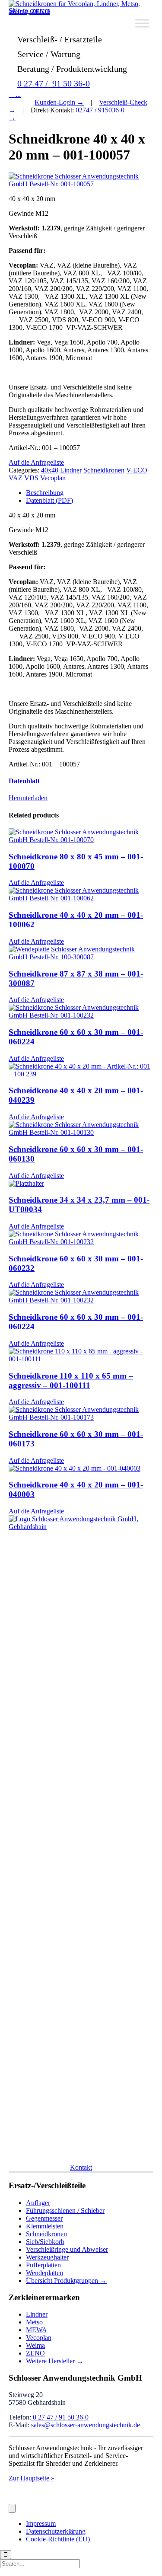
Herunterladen (28, 798)
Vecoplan (53, 478)
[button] (81, 2167)
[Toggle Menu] (142, 23)
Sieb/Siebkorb (45, 2242)
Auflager (38, 2203)
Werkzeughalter (47, 2257)
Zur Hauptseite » (32, 2478)
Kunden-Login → (59, 102)
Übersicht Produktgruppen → (66, 2281)
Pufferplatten (43, 2265)
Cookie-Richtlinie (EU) (58, 2539)
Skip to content (29, 11)
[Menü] (12, 2508)
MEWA (37, 2330)
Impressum (41, 2523)
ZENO (35, 2353)
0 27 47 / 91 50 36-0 (54, 83)
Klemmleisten (45, 2226)
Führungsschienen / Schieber (65, 2211)
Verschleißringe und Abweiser (67, 2249)
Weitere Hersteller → (55, 2361)
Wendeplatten (44, 2273)
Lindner (71, 470)
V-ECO (137, 470)
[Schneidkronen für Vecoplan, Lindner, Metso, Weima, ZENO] (81, 11)
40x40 (50, 470)
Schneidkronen (104, 470)
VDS (31, 478)
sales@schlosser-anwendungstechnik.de (86, 2425)
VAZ (16, 478)
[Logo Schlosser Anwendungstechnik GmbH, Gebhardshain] (81, 1527)
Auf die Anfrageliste (36, 462)
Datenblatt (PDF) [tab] (49, 500)
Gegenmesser (44, 2218)
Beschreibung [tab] (45, 493)
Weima (35, 2345)
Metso (34, 2322)
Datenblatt (24, 781)
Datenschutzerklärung (56, 2531)
